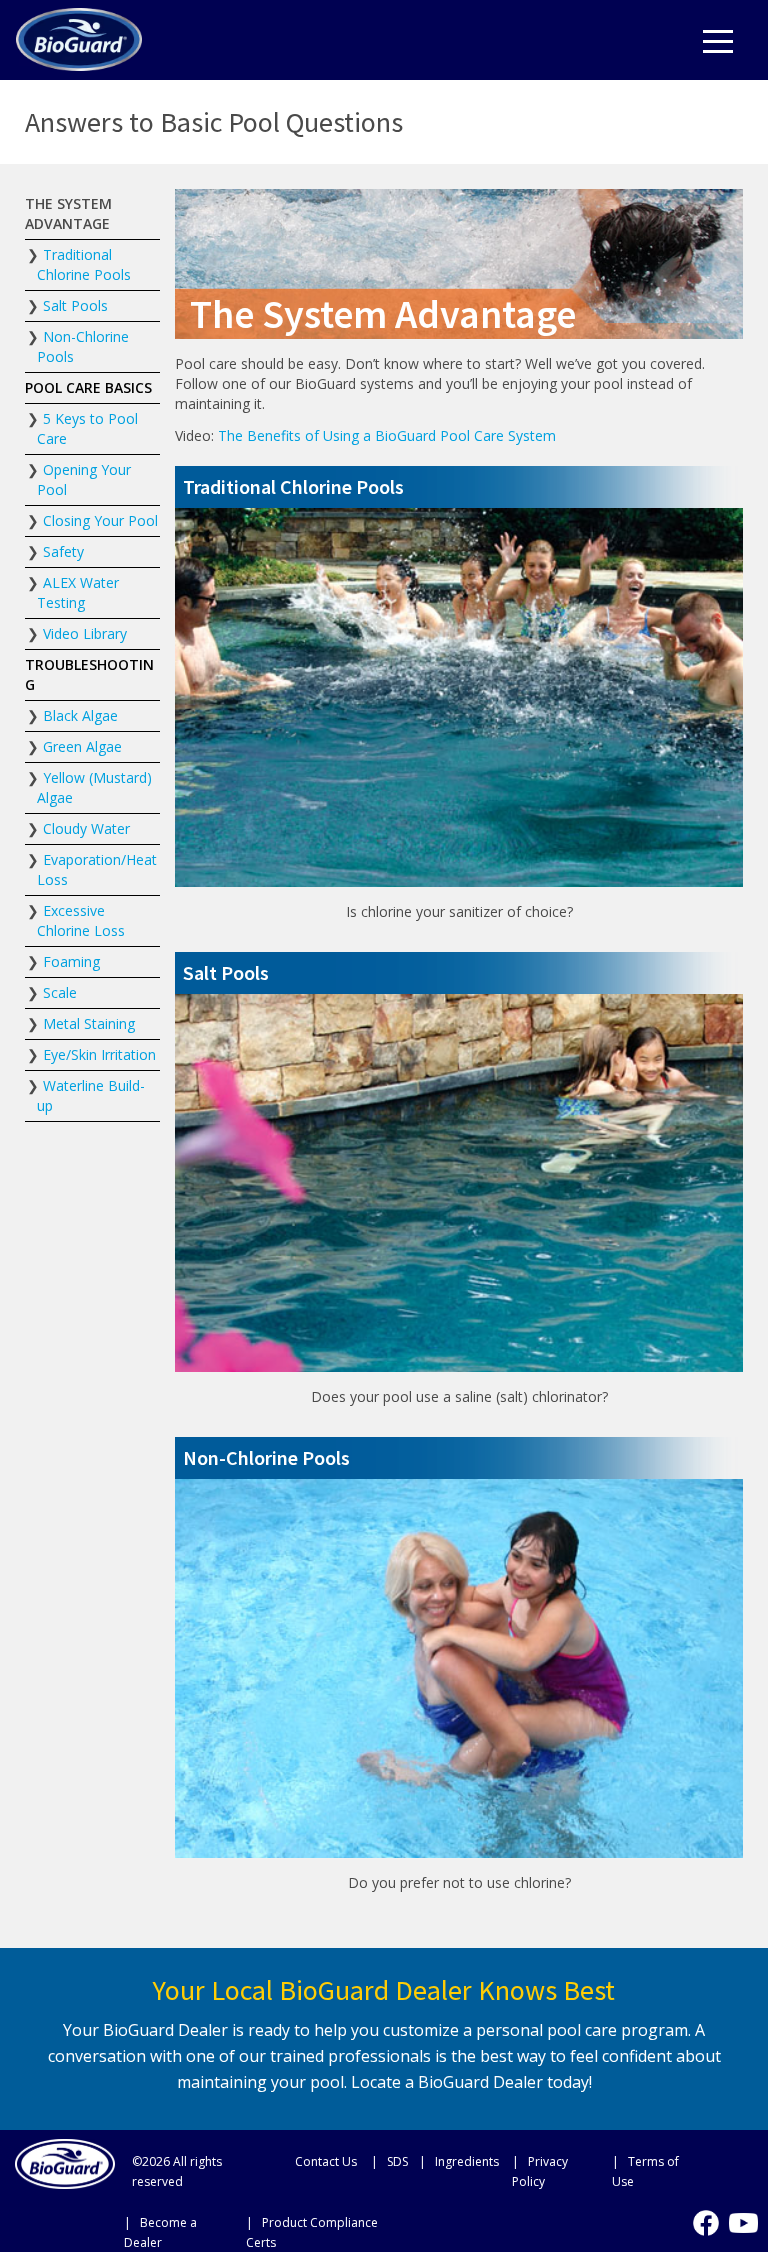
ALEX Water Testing (78, 592)
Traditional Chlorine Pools (84, 264)
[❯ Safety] (92, 552)
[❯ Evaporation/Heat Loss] (92, 870)
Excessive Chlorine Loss (81, 920)
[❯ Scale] (92, 993)
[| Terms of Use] (657, 2171)
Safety (63, 551)
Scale (60, 992)
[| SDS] (390, 2161)
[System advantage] (79, 36)
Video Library (85, 633)
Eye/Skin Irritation (99, 1054)
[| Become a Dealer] (180, 2232)
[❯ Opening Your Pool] (92, 480)
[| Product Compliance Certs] (327, 2232)
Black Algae (80, 715)
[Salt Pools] (459, 973)
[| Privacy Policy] (557, 2171)
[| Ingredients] (461, 2161)
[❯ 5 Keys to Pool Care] (92, 429)
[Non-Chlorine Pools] (459, 1458)
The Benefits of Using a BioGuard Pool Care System (387, 435)
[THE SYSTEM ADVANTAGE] (92, 214)
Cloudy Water (86, 828)
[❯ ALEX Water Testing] (92, 593)
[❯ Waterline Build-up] (92, 1096)
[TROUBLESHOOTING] (92, 675)
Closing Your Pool (100, 520)
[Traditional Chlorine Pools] (459, 487)
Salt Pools (75, 305)
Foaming (71, 961)
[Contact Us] (322, 2161)
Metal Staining (89, 1023)
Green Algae (82, 746)
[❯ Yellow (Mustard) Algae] (92, 788)
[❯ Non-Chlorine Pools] (92, 347)
